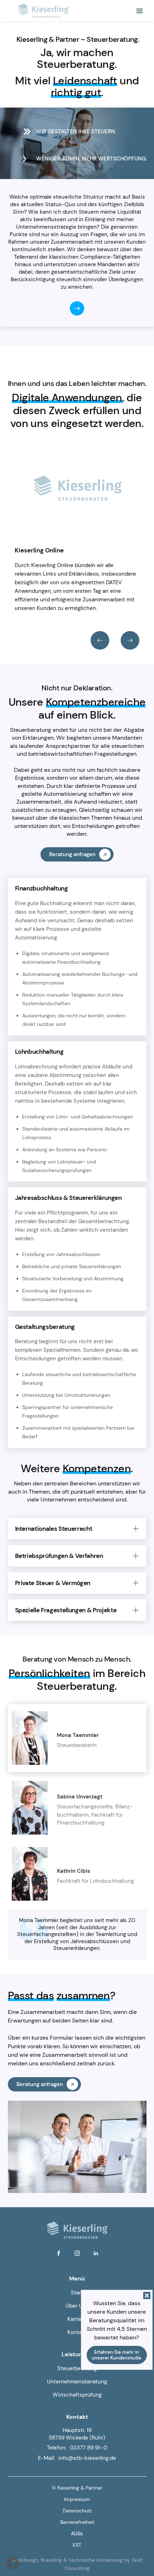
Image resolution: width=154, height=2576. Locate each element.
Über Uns (77, 2306)
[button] (139, 11)
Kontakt (77, 2332)
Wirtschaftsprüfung (77, 2395)
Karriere (77, 2319)
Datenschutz (77, 2511)
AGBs (77, 2533)
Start (77, 2293)
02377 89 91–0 (88, 2448)
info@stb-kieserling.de (87, 2458)
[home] (64, 11)
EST (77, 2545)
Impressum (77, 2499)
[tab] (77, 1738)
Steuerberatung (77, 2368)
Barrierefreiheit (77, 2522)
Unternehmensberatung (77, 2382)
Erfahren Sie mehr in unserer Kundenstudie (117, 2355)
